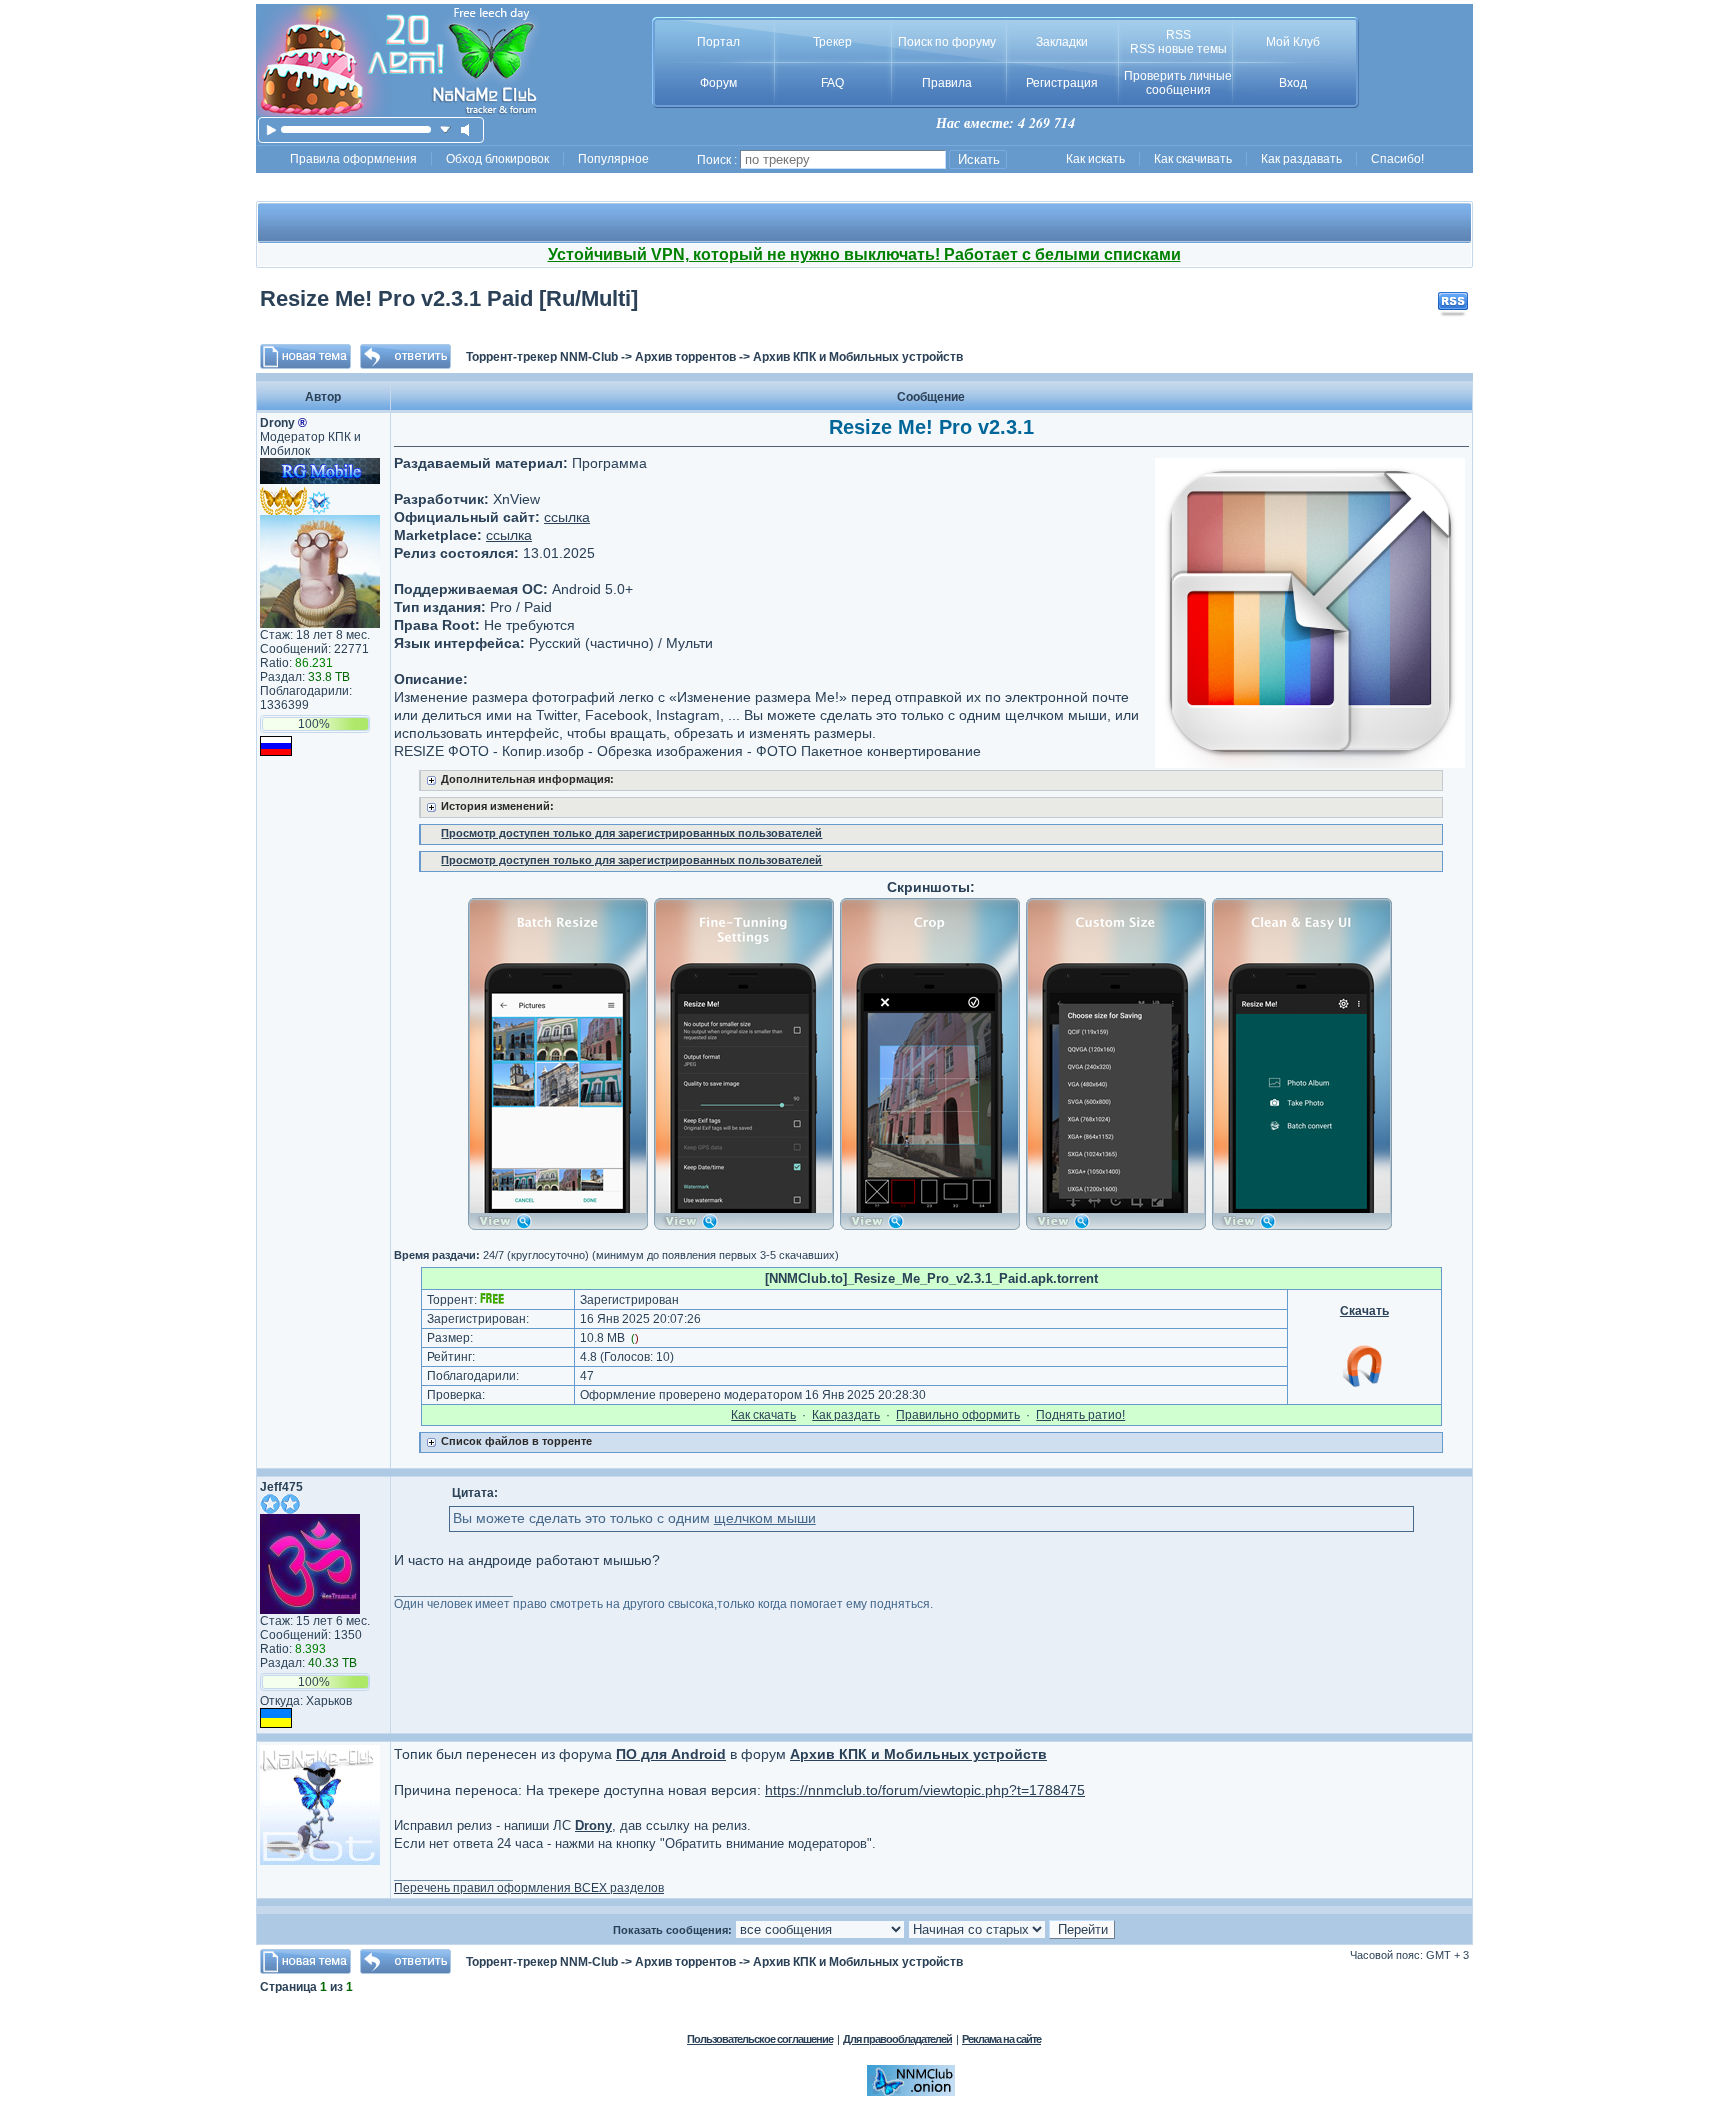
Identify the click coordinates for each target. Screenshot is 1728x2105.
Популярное (613, 159)
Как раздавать (1301, 159)
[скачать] (445, 129)
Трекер (832, 42)
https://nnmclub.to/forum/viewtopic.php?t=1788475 (925, 1790)
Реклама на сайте (1001, 2039)
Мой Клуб (1293, 42)
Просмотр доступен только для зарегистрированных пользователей (631, 833)
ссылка (567, 517)
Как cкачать (763, 1415)
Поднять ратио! (1080, 1415)
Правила (947, 83)
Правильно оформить (958, 1415)
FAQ (832, 83)
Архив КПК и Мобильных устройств (858, 357)
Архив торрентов (685, 357)
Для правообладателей (897, 2039)
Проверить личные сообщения (1178, 83)
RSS (1178, 35)
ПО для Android (671, 1754)
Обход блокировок (497, 159)
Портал (718, 42)
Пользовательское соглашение (760, 2039)
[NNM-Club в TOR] (911, 2092)
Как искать (1095, 159)
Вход (1293, 83)
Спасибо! (1397, 159)
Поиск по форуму (947, 42)
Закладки (1062, 42)
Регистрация (1062, 83)
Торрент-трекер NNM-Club (542, 357)
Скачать (1364, 1311)
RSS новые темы (1178, 49)
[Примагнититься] (1364, 1386)
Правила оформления (353, 159)
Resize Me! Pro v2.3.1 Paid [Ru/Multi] (449, 298)
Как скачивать (1193, 159)
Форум (718, 83)
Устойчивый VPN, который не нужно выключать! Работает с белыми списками (864, 254)
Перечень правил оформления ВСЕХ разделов (529, 1888)
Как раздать (846, 1415)
